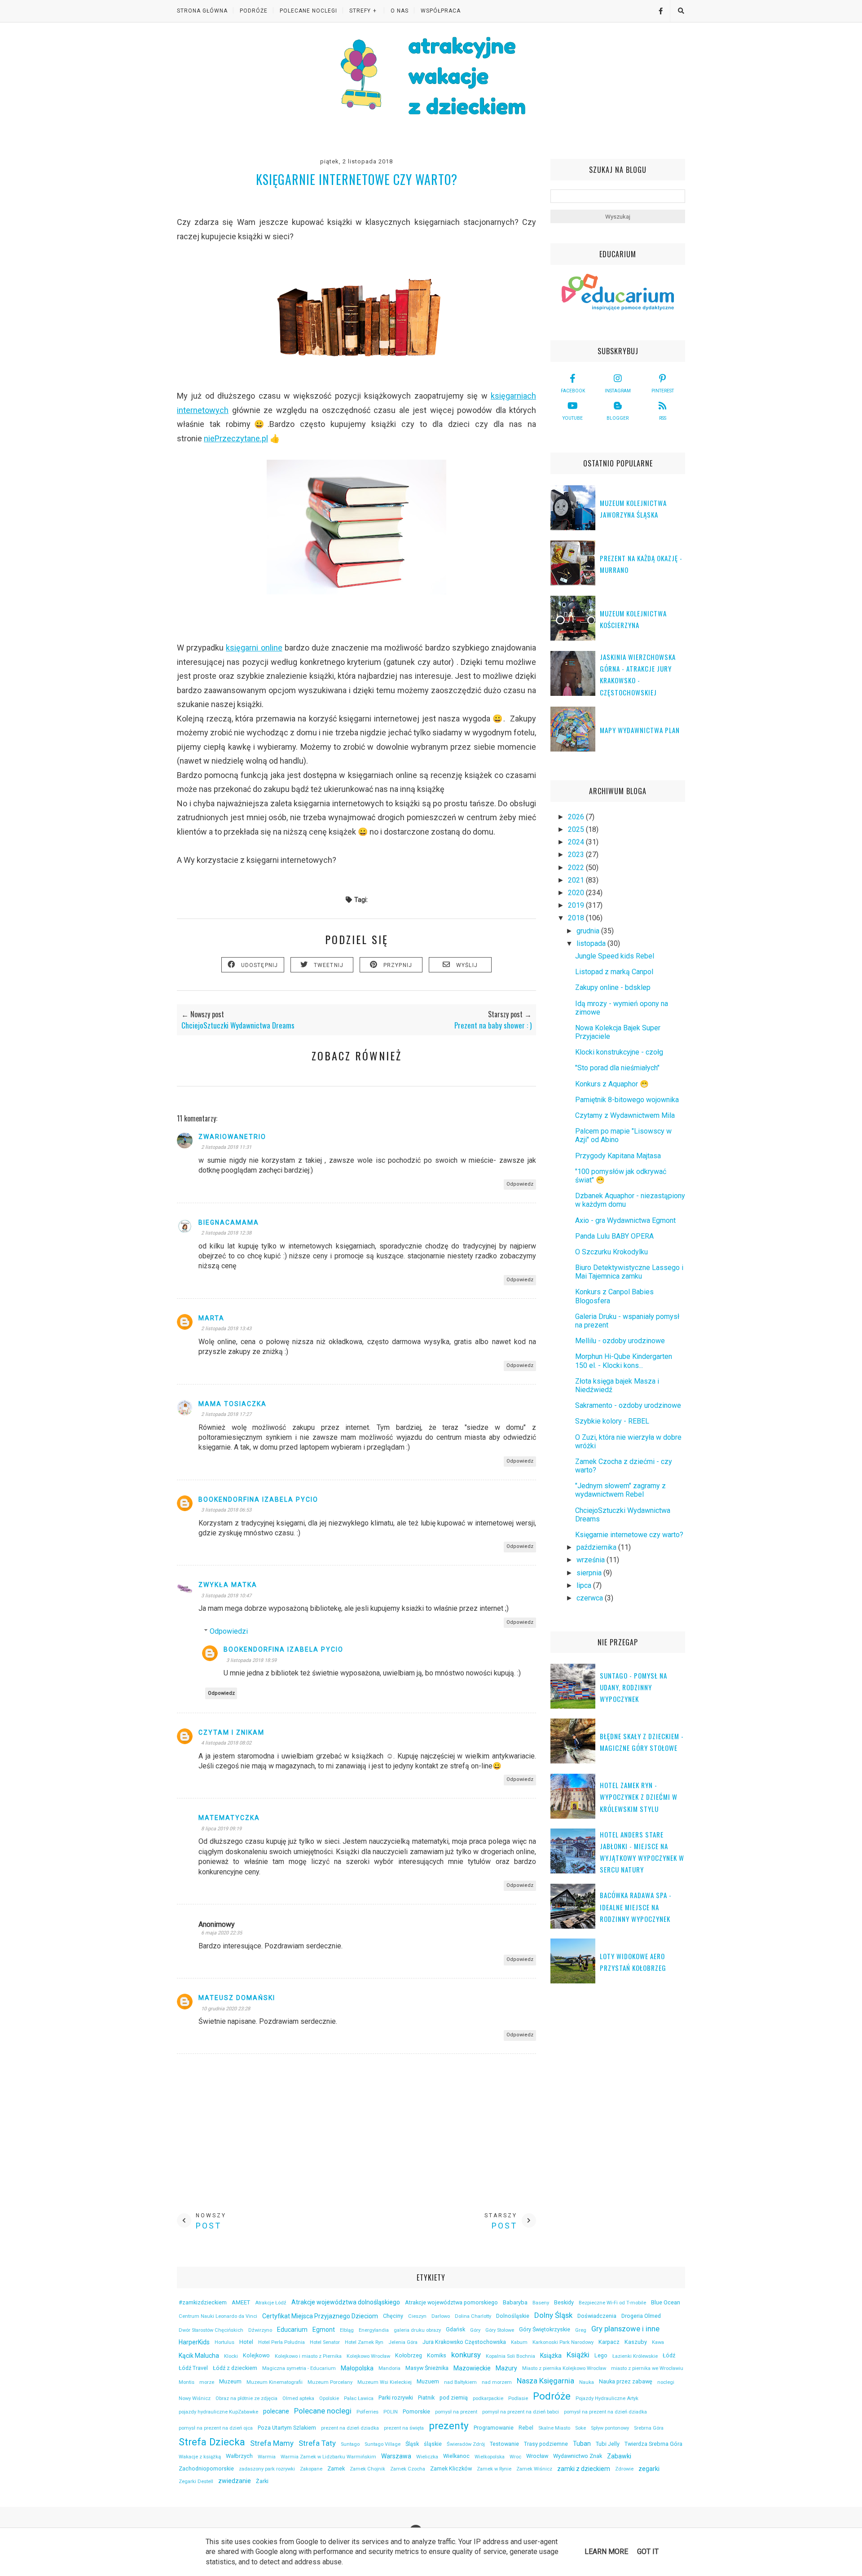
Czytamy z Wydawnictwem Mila (625, 1115)
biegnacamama (229, 1222)
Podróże (254, 11)
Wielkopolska (490, 2457)
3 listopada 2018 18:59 (251, 1660)
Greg (581, 2330)
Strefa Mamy (272, 2443)
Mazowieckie (472, 2368)
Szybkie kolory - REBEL (612, 1421)
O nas (400, 11)
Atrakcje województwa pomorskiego (451, 2302)
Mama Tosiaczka (233, 1404)
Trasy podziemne (546, 2444)
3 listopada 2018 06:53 (226, 1510)
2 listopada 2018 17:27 (226, 1414)
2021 (577, 880)
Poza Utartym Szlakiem (287, 2428)
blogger (618, 418)
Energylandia (374, 2330)
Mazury (506, 2368)
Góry (475, 2330)
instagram (618, 391)
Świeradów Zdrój (466, 2444)
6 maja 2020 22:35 (222, 1933)
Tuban (582, 2444)
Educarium (292, 2330)
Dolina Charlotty (473, 2316)
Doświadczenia (597, 2316)
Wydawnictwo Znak (578, 2456)
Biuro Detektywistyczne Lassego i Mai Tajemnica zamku (629, 1272)
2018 (577, 918)
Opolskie (329, 2398)
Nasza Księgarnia (545, 2381)
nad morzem (497, 2382)
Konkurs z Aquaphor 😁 (612, 1084)
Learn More (606, 2552)
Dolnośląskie (513, 2316)
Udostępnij (260, 965)
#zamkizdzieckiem (203, 2302)
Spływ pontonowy (610, 2428)
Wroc (515, 2457)
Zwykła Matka (228, 1585)
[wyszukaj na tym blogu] (681, 11)
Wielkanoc (456, 2456)
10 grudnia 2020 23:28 (226, 2009)
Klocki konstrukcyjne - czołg (619, 1052)
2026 (577, 817)
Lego (601, 2355)
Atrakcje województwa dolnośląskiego (346, 2302)
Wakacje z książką (200, 2457)
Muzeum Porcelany (330, 2382)
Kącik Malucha (199, 2356)
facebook (573, 391)
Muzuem (428, 2381)
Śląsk (412, 2444)
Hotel (246, 2342)
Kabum (519, 2342)
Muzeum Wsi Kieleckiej (385, 2382)
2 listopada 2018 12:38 (226, 1233)
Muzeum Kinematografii (275, 2382)
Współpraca (441, 11)
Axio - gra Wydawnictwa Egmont (625, 1220)
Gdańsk (455, 2329)
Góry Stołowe (500, 2330)
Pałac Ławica (359, 2398)
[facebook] (657, 11)
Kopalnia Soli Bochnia (510, 2356)
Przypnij (398, 965)
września (592, 1560)
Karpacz (609, 2342)
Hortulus (224, 2342)
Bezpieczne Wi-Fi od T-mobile (612, 2303)
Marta (211, 1318)
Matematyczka (229, 1818)
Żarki (262, 2481)
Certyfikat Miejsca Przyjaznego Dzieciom (320, 2316)
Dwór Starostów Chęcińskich (211, 2330)
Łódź (669, 2355)
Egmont (324, 2330)
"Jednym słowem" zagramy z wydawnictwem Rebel (620, 1490)
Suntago (350, 2444)
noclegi (666, 2382)
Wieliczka (427, 2457)
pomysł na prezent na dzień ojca (216, 2428)
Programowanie (494, 2428)
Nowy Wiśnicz (195, 2398)
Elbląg (347, 2330)
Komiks (437, 2355)
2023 (577, 855)
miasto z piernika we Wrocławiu (647, 2368)
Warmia (267, 2457)
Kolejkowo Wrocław (368, 2356)
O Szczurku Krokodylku (611, 1252)
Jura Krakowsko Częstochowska (464, 2342)
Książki (578, 2355)
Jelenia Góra (403, 2342)
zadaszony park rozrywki (267, 2469)
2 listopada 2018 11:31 (226, 1147)
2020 (577, 893)
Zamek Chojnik (367, 2469)
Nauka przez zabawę (626, 2381)
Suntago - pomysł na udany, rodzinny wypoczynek (633, 1687)
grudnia (589, 931)
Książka (551, 2356)
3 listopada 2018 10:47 (226, 1596)
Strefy (360, 11)
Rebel (526, 2428)
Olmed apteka (298, 2398)
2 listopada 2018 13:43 (226, 1329)
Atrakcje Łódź (271, 2303)
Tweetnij (329, 965)
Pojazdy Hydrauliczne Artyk (607, 2398)
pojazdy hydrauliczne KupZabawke (218, 2412)
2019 (577, 905)
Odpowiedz (520, 1184)
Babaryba (515, 2302)
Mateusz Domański (237, 1998)
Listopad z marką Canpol (614, 972)
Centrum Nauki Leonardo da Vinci (218, 2316)
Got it (648, 2552)
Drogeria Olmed (641, 2316)
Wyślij (467, 965)
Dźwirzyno (260, 2330)
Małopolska (357, 2368)
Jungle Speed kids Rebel (615, 956)
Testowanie (504, 2444)
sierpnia (590, 1573)
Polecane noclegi (323, 2411)
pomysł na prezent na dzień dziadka (605, 2412)
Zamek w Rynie (494, 2469)
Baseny (541, 2303)
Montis (187, 2382)
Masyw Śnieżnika (427, 2368)
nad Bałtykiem (460, 2382)
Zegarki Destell (196, 2481)
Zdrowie (624, 2469)
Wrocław (537, 2456)
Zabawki (619, 2456)
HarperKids (194, 2342)
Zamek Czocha (408, 2469)
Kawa (658, 2342)
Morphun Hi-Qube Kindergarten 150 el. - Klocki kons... (624, 1361)
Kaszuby (636, 2342)
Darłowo (441, 2316)
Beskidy (564, 2302)
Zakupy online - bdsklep (613, 987)
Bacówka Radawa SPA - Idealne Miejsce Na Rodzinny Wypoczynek (636, 1907)
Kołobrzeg (409, 2355)
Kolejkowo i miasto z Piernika (308, 2356)
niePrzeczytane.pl (236, 438)
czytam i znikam (231, 1732)
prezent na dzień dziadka (350, 2428)
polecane (276, 2411)
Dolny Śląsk (553, 2315)
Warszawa (396, 2456)
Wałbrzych (239, 2456)
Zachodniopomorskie (206, 2468)
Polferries (367, 2412)
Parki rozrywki (396, 2398)
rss (663, 418)
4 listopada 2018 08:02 (226, 1743)
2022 (577, 868)
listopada (592, 943)
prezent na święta (404, 2428)
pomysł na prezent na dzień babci (521, 2412)
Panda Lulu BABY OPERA (614, 1236)
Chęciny (393, 2316)
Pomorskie (416, 2411)
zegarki (649, 2469)
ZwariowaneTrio (232, 1137)
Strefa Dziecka (212, 2442)
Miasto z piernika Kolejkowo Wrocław (564, 2368)
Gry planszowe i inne (625, 2329)
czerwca (591, 1598)
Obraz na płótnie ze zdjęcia (246, 2398)
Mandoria (389, 2368)
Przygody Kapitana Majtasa (618, 1156)
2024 (577, 842)
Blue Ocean (666, 2302)
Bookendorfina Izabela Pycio (258, 1499)
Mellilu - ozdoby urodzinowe (620, 1341)
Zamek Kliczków (451, 2468)
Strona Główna (202, 11)
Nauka (587, 2382)
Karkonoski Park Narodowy (563, 2342)
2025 (577, 829)
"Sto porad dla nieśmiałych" (617, 1068)
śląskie (433, 2444)
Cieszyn (417, 2316)
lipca (585, 1585)
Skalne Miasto (554, 2428)
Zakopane (311, 2469)
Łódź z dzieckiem (235, 2368)
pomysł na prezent (456, 2412)
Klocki (231, 2356)
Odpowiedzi (229, 1631)
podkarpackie (488, 2398)
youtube (573, 418)
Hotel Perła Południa (281, 2342)
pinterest (663, 391)
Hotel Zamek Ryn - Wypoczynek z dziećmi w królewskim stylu (639, 1797)
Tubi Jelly (608, 2444)
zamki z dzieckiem (584, 2469)
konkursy (466, 2355)
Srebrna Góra (649, 2428)
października (597, 1547)
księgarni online (254, 648)
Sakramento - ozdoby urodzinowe (628, 1405)
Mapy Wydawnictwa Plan (640, 730)
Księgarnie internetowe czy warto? (629, 1535)
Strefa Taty (317, 2443)
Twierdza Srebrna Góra (653, 2444)
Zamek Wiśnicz (534, 2469)
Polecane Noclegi (308, 11)
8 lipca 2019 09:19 (221, 1829)
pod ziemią (454, 2398)
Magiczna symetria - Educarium (299, 2368)
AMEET (241, 2302)
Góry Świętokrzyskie (545, 2329)
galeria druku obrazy (417, 2330)
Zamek (336, 2468)
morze (207, 2382)
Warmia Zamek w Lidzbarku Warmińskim (328, 2457)
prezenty (449, 2426)
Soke (581, 2428)
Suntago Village (383, 2444)
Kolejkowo (256, 2355)
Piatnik (426, 2398)
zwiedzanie (235, 2481)
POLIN (391, 2412)
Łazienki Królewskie (635, 2356)
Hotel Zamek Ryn (364, 2342)
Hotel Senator (325, 2342)
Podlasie (518, 2398)
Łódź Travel (193, 2368)
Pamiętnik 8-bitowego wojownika (627, 1100)
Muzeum (230, 2381)
